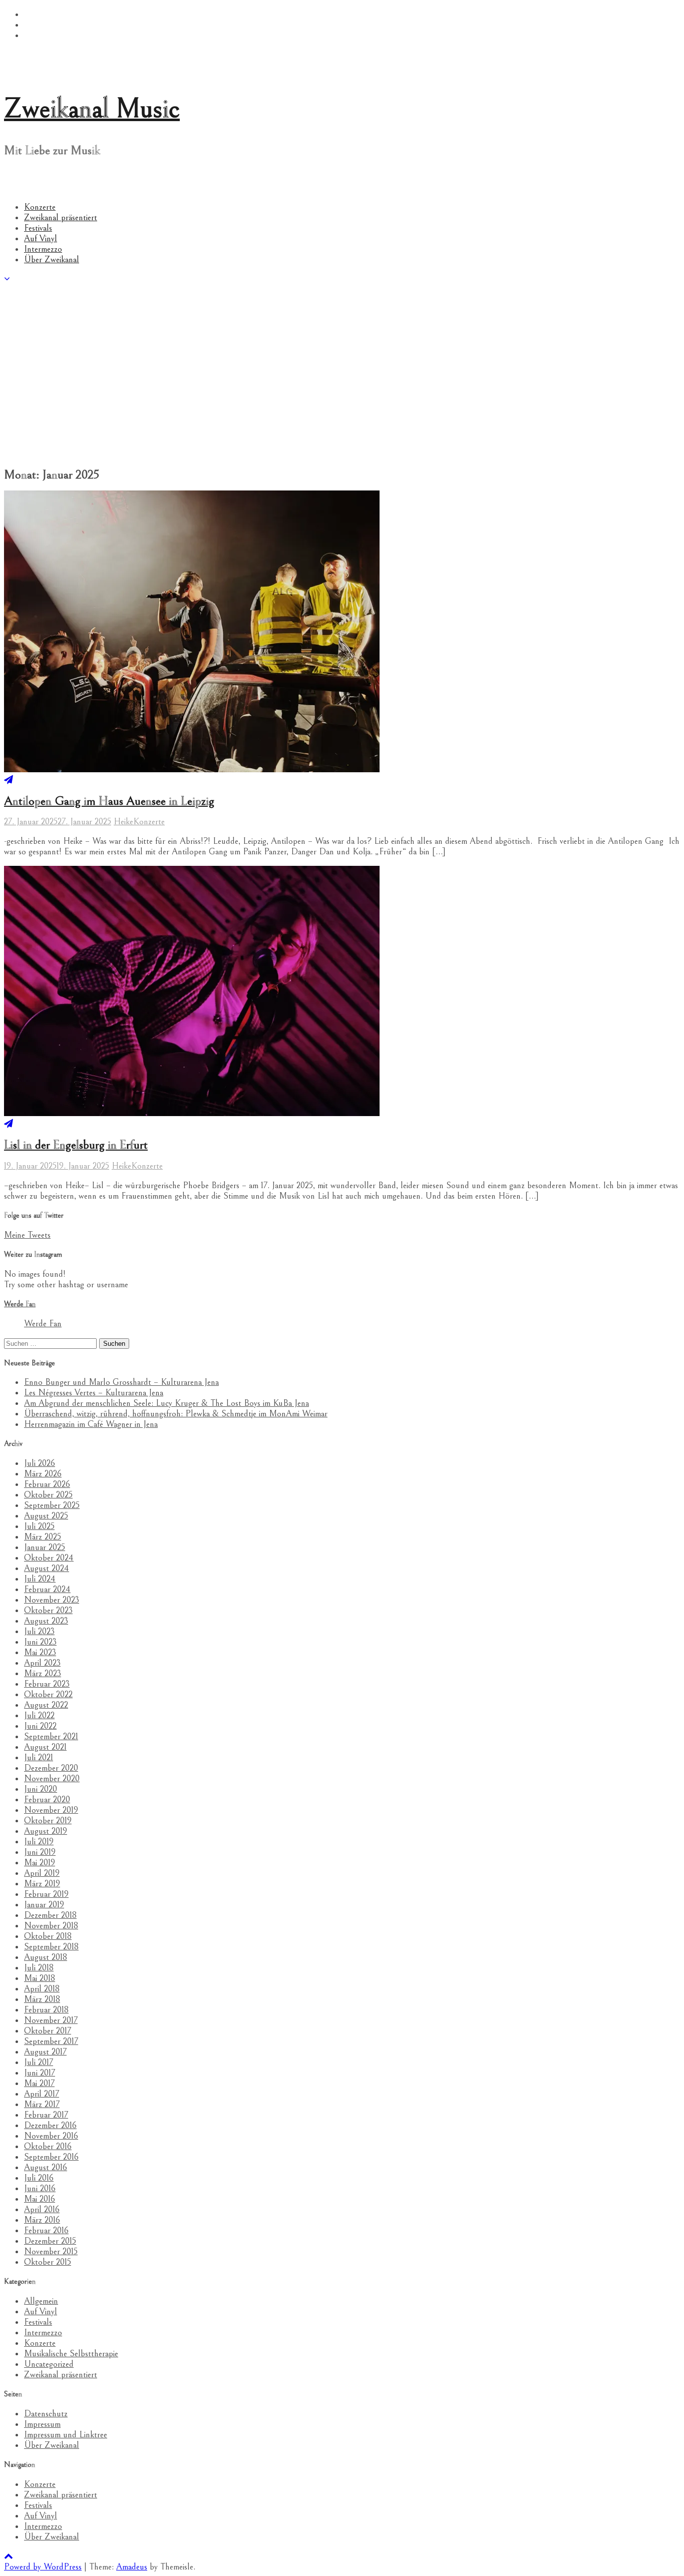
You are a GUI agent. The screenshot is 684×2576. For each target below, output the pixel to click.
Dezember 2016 (50, 2125)
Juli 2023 (39, 1631)
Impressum (42, 2424)
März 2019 (42, 1884)
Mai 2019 (40, 1863)
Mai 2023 (40, 1652)
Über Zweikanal (52, 260)
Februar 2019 (46, 1894)
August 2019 (46, 1831)
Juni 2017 (40, 2073)
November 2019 (51, 1810)
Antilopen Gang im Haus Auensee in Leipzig (109, 801)
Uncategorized (49, 2364)
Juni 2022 (40, 1726)
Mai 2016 (40, 2199)
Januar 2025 (45, 1547)
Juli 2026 (40, 1463)
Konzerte (40, 207)
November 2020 (52, 1778)
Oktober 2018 (48, 1936)
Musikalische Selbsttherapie (71, 2354)
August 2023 (46, 1621)
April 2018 (42, 1989)
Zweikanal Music (92, 109)
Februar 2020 (47, 1799)
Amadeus (132, 2567)
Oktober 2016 (48, 2146)
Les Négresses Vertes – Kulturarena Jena (94, 1393)
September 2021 (51, 1736)
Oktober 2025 (48, 1495)
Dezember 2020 (51, 1768)
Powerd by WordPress (43, 2567)
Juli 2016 (39, 2178)
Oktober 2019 (48, 1821)
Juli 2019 (39, 1842)
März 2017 (42, 2104)
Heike (123, 822)
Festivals (38, 228)
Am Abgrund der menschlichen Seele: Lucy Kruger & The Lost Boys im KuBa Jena (166, 1403)
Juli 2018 (39, 1968)
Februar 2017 (46, 2115)
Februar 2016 (46, 2230)
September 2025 (52, 1505)
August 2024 (47, 1568)
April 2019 (42, 1873)
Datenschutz (46, 2414)
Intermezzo (43, 249)
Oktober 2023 (48, 1610)
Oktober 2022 (48, 1694)
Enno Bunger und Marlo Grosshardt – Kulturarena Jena (121, 1382)
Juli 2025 (39, 1526)
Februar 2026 (47, 1484)
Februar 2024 (47, 1589)
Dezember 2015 (50, 2241)
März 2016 (42, 2220)
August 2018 (46, 1957)
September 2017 (51, 2041)
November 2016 (51, 2136)
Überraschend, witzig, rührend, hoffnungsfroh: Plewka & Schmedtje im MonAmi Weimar (176, 1414)
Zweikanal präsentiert (61, 217)
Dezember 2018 (50, 1915)
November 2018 (51, 1926)
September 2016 (51, 2157)
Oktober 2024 (49, 1558)
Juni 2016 (40, 2188)
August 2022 (46, 1705)
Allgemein (41, 2301)
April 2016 (42, 2209)
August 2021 (45, 1747)
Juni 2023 (40, 1642)
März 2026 (43, 1474)
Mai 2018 (40, 1978)
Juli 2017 (39, 2062)
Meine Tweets (27, 1235)
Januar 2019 (44, 1905)
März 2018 (42, 1999)
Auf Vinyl (41, 238)
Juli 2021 (39, 1757)
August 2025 (46, 1516)
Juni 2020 (41, 1789)
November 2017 (51, 2020)
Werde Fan (20, 1304)
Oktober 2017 (48, 2031)
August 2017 (45, 2052)
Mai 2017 (39, 2083)
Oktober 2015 (48, 2262)
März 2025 (43, 1537)
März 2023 (43, 1673)
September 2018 (51, 1947)
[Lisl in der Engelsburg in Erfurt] (9, 1124)
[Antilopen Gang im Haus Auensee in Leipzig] (9, 780)
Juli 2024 (40, 1579)
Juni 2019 (40, 1852)
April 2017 (42, 2094)
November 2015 (51, 2251)
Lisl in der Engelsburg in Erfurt (76, 1145)
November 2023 (52, 1600)
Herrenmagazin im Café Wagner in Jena (91, 1424)
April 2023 (42, 1663)
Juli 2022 (39, 1715)
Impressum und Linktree (66, 2435)
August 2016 (46, 2167)
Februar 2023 (47, 1684)
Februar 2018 (46, 2010)
